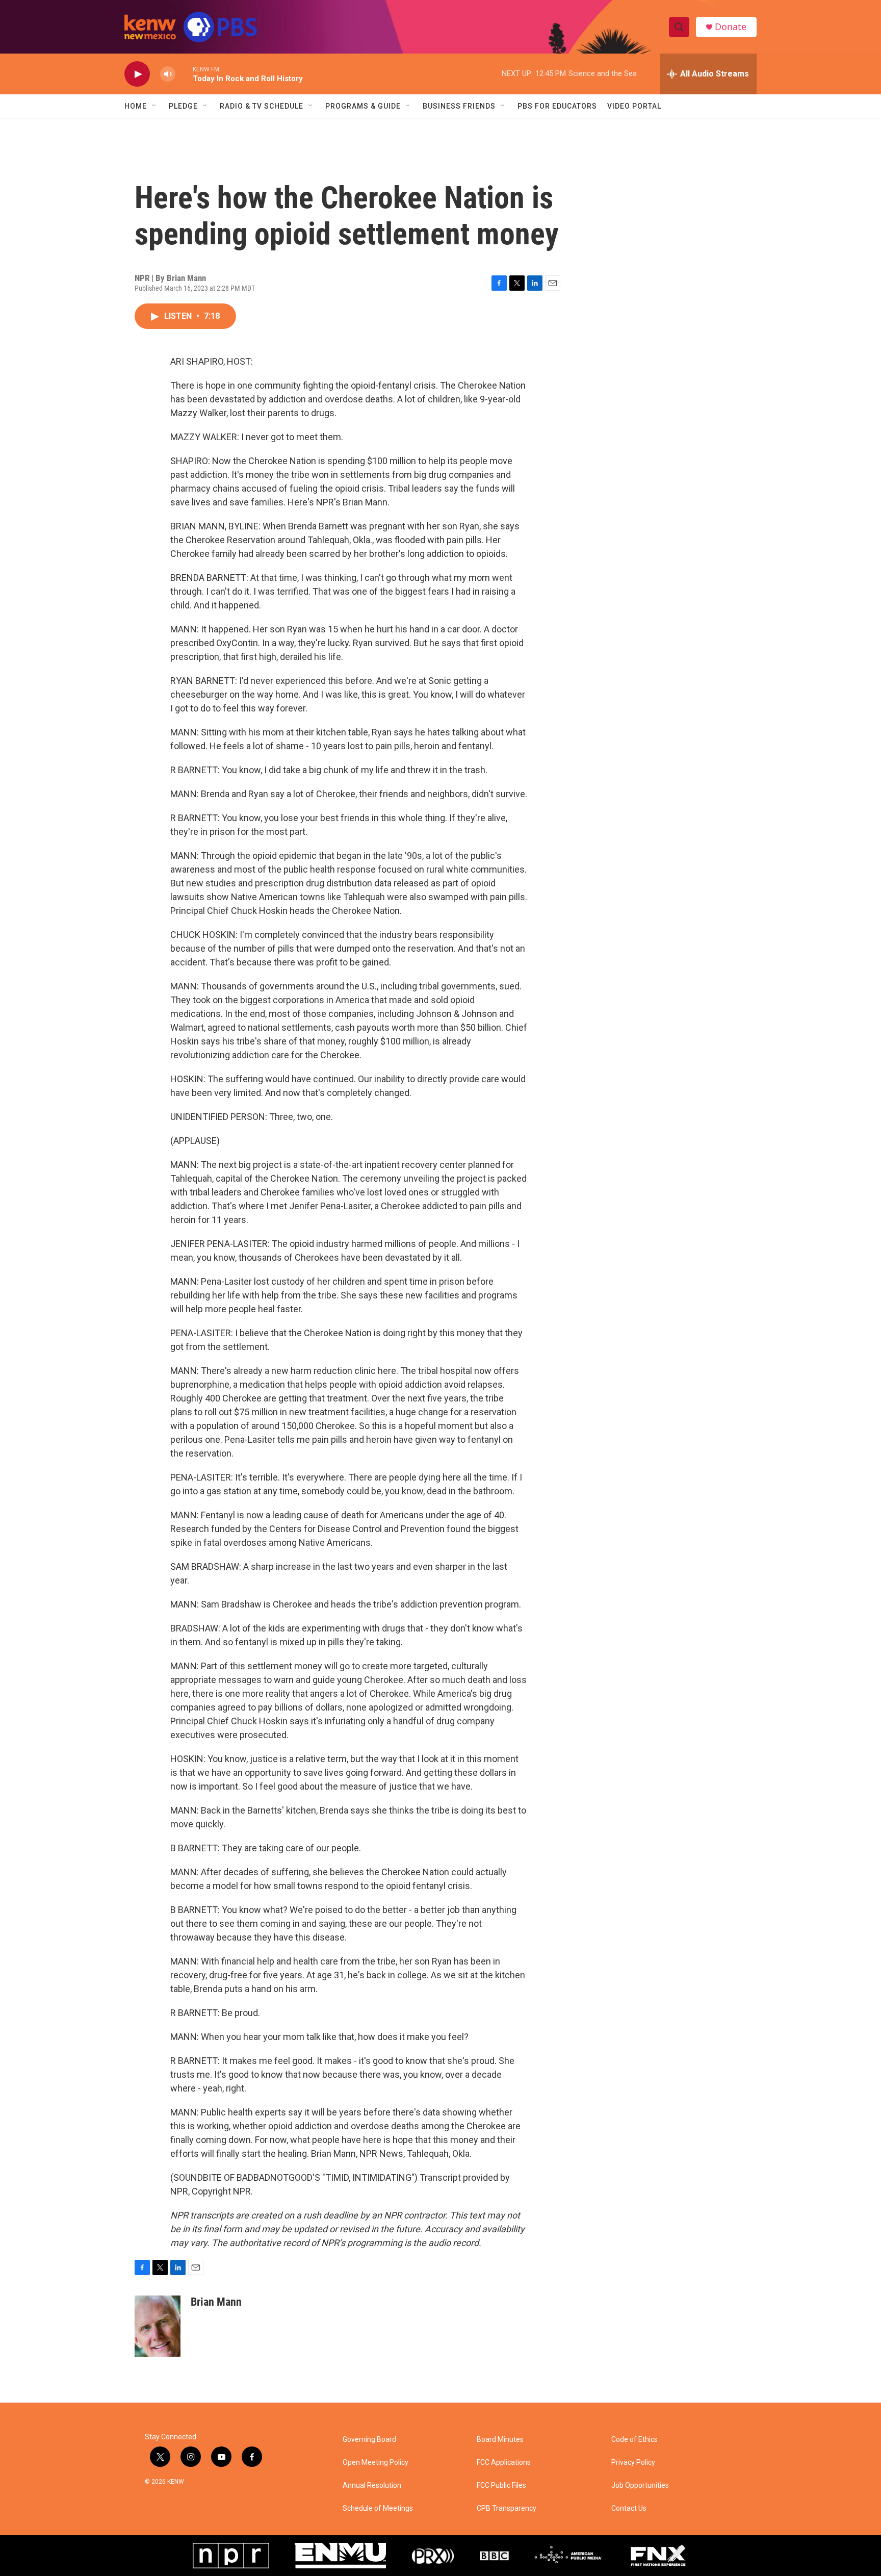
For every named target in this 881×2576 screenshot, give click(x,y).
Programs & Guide (363, 106)
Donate (731, 27)
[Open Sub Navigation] (154, 106)
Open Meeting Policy (375, 2463)
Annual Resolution (372, 2485)
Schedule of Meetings (378, 2508)
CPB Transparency (507, 2508)
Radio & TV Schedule (262, 106)
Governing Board (369, 2440)
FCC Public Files (501, 2485)
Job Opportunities (640, 2485)
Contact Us (629, 2508)
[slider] (184, 74)
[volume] (168, 74)
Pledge (183, 106)
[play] (137, 74)
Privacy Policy (633, 2463)
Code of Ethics (634, 2440)
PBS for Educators (557, 106)
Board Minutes (500, 2440)
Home (136, 106)
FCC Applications (504, 2463)
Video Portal (634, 106)
